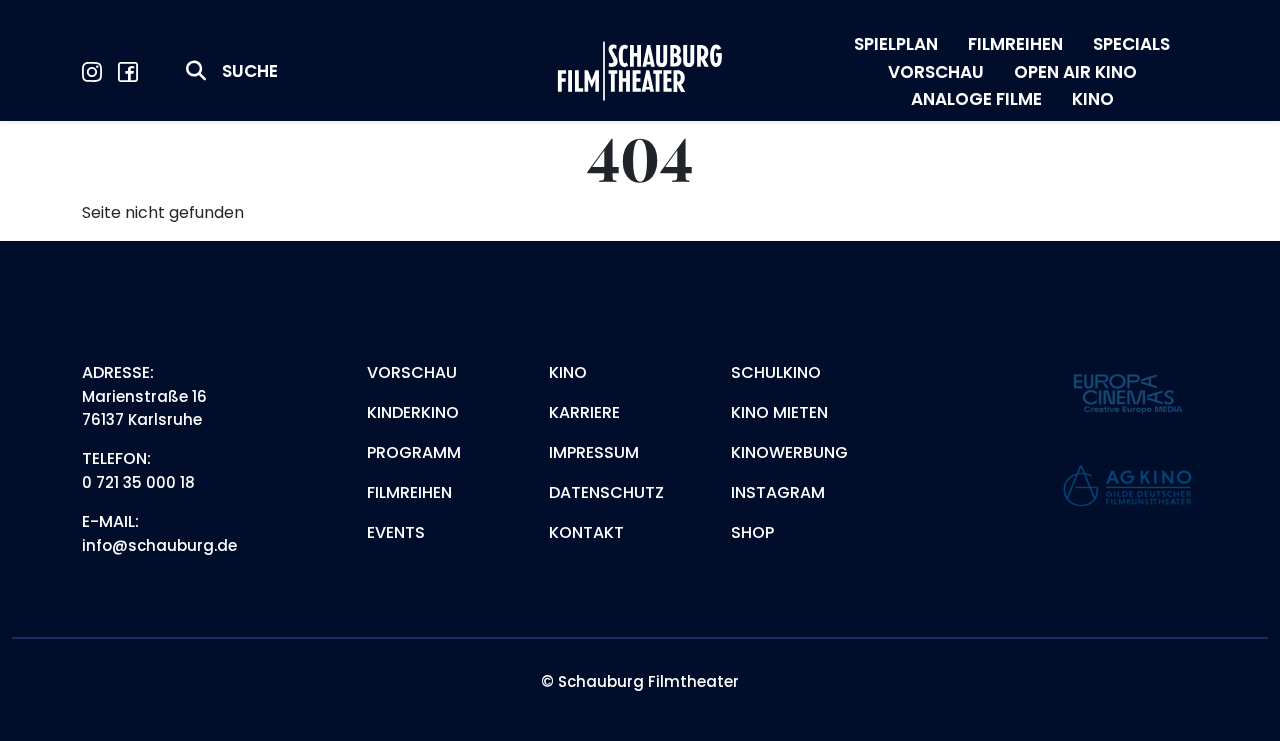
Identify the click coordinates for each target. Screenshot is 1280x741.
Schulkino (776, 372)
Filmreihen (409, 492)
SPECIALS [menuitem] (1131, 44)
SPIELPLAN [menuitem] (896, 44)
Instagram (778, 492)
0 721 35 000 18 (138, 482)
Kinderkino (413, 412)
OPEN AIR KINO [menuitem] (1075, 72)
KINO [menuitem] (1093, 99)
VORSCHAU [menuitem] (936, 72)
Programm (414, 452)
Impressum (594, 452)
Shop (752, 532)
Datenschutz (606, 492)
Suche (250, 71)
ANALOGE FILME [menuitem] (976, 99)
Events (396, 532)
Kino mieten (779, 412)
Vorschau (412, 372)
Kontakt (586, 532)
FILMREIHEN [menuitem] (1015, 44)
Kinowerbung (789, 452)
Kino (568, 372)
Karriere (584, 412)
